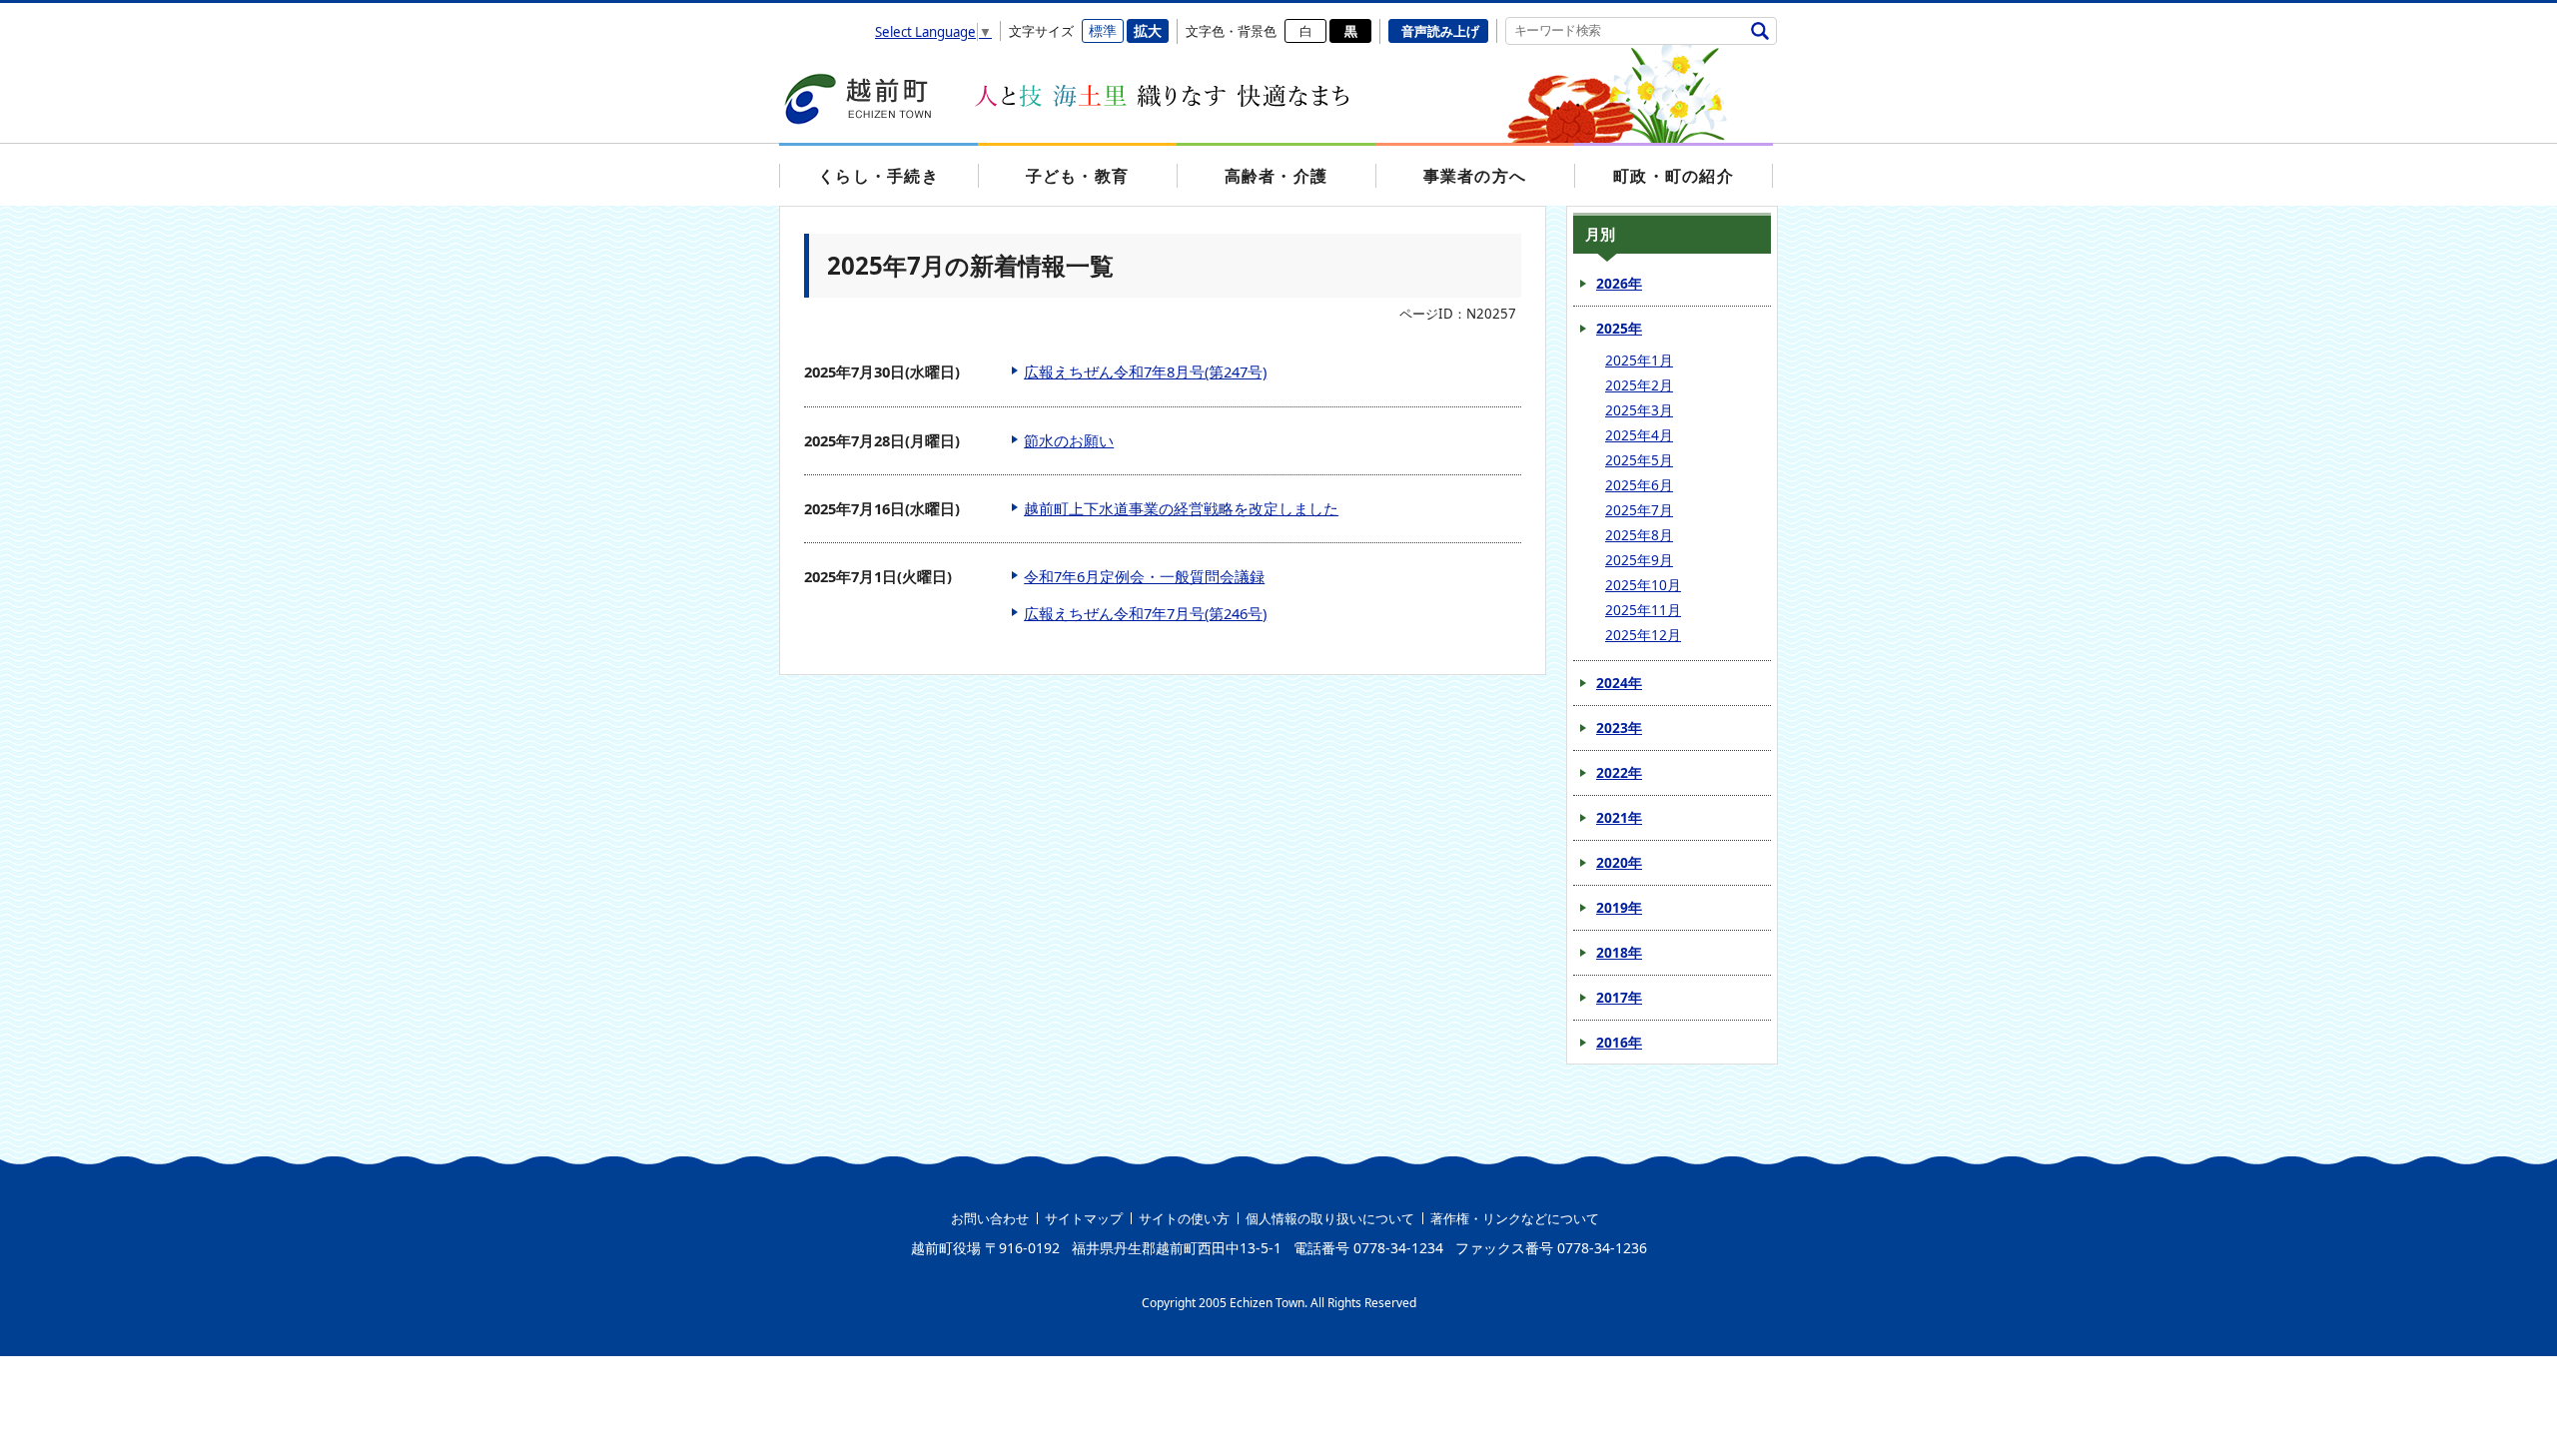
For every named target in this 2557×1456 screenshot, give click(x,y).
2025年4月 (1639, 435)
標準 (1103, 30)
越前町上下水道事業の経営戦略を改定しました (1181, 508)
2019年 (1619, 907)
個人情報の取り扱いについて (1330, 1218)
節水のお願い (1069, 440)
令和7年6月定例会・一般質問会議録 (1144, 576)
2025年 (1619, 328)
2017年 (1619, 997)
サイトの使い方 (1184, 1218)
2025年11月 (1643, 610)
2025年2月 (1639, 385)
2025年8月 (1639, 535)
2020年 (1619, 862)
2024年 (1619, 683)
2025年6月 (1639, 485)
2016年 (1619, 1042)
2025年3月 (1639, 410)
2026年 (1619, 283)
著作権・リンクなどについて (1515, 1218)
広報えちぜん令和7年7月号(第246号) (1145, 613)
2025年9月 (1639, 560)
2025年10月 (1643, 585)
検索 (1759, 30)
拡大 (1148, 30)
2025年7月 (1639, 510)
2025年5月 (1639, 460)
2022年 (1619, 772)
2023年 (1619, 728)
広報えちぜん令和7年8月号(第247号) (1145, 371)
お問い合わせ (990, 1218)
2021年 (1619, 817)
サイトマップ (1084, 1218)
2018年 (1619, 952)
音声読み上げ (1440, 31)
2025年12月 (1643, 635)
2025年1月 (1639, 360)
